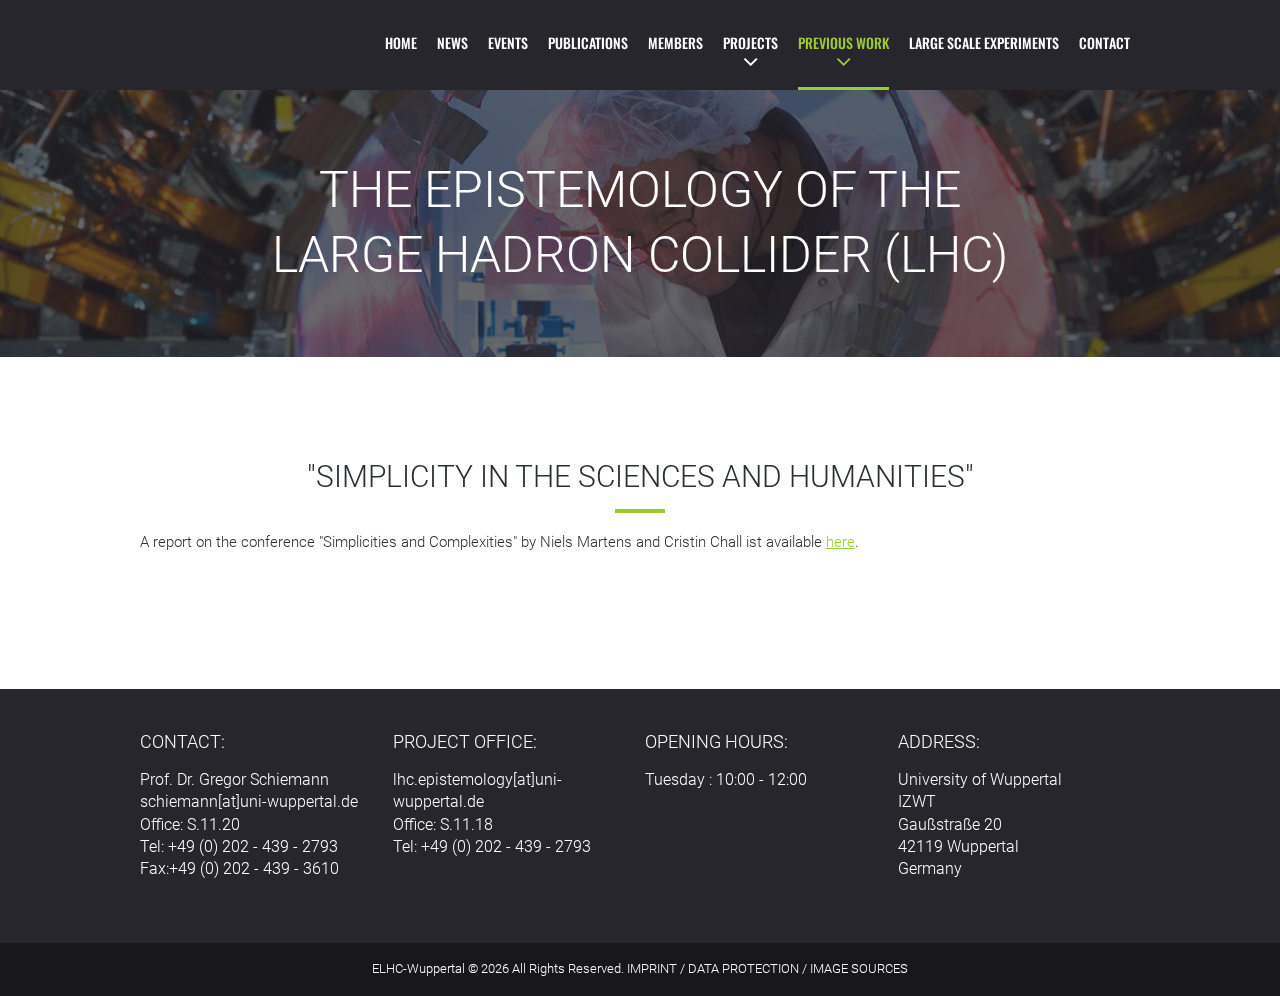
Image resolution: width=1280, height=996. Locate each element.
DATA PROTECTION (743, 968)
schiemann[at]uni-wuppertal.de (249, 801)
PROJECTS (750, 42)
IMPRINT (652, 968)
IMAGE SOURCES (859, 968)
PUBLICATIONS (588, 42)
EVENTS (508, 42)
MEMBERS (675, 42)
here (840, 542)
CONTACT (1104, 42)
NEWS (452, 42)
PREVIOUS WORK (843, 42)
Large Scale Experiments (984, 42)
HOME (401, 42)
